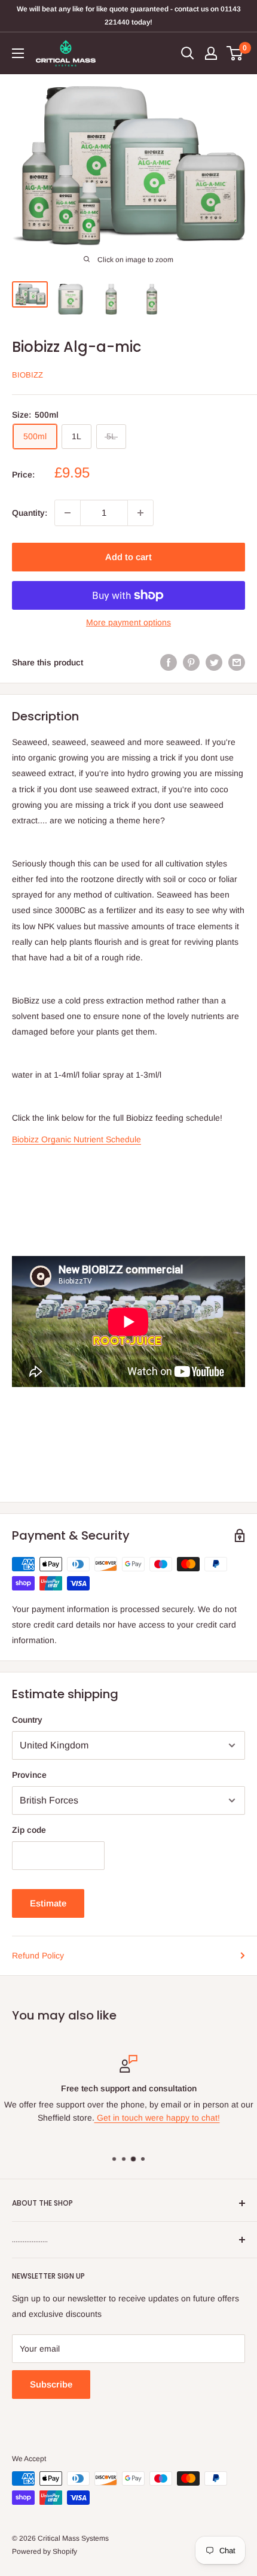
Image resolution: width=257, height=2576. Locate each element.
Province (29, 1775)
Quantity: (30, 513)
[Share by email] (237, 662)
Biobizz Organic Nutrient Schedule (77, 1139)
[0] (235, 53)
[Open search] (188, 53)
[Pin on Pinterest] (191, 662)
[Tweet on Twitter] (214, 662)
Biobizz (27, 375)
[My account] (211, 53)
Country (27, 1720)
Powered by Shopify (45, 2551)
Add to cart (128, 557)
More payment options (128, 622)
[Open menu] (18, 53)
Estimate (48, 1903)
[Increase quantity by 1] (140, 513)
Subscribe (51, 2384)
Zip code (29, 1830)
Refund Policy (38, 1955)
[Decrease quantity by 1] (68, 513)
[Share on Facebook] (169, 662)
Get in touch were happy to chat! (157, 2118)
